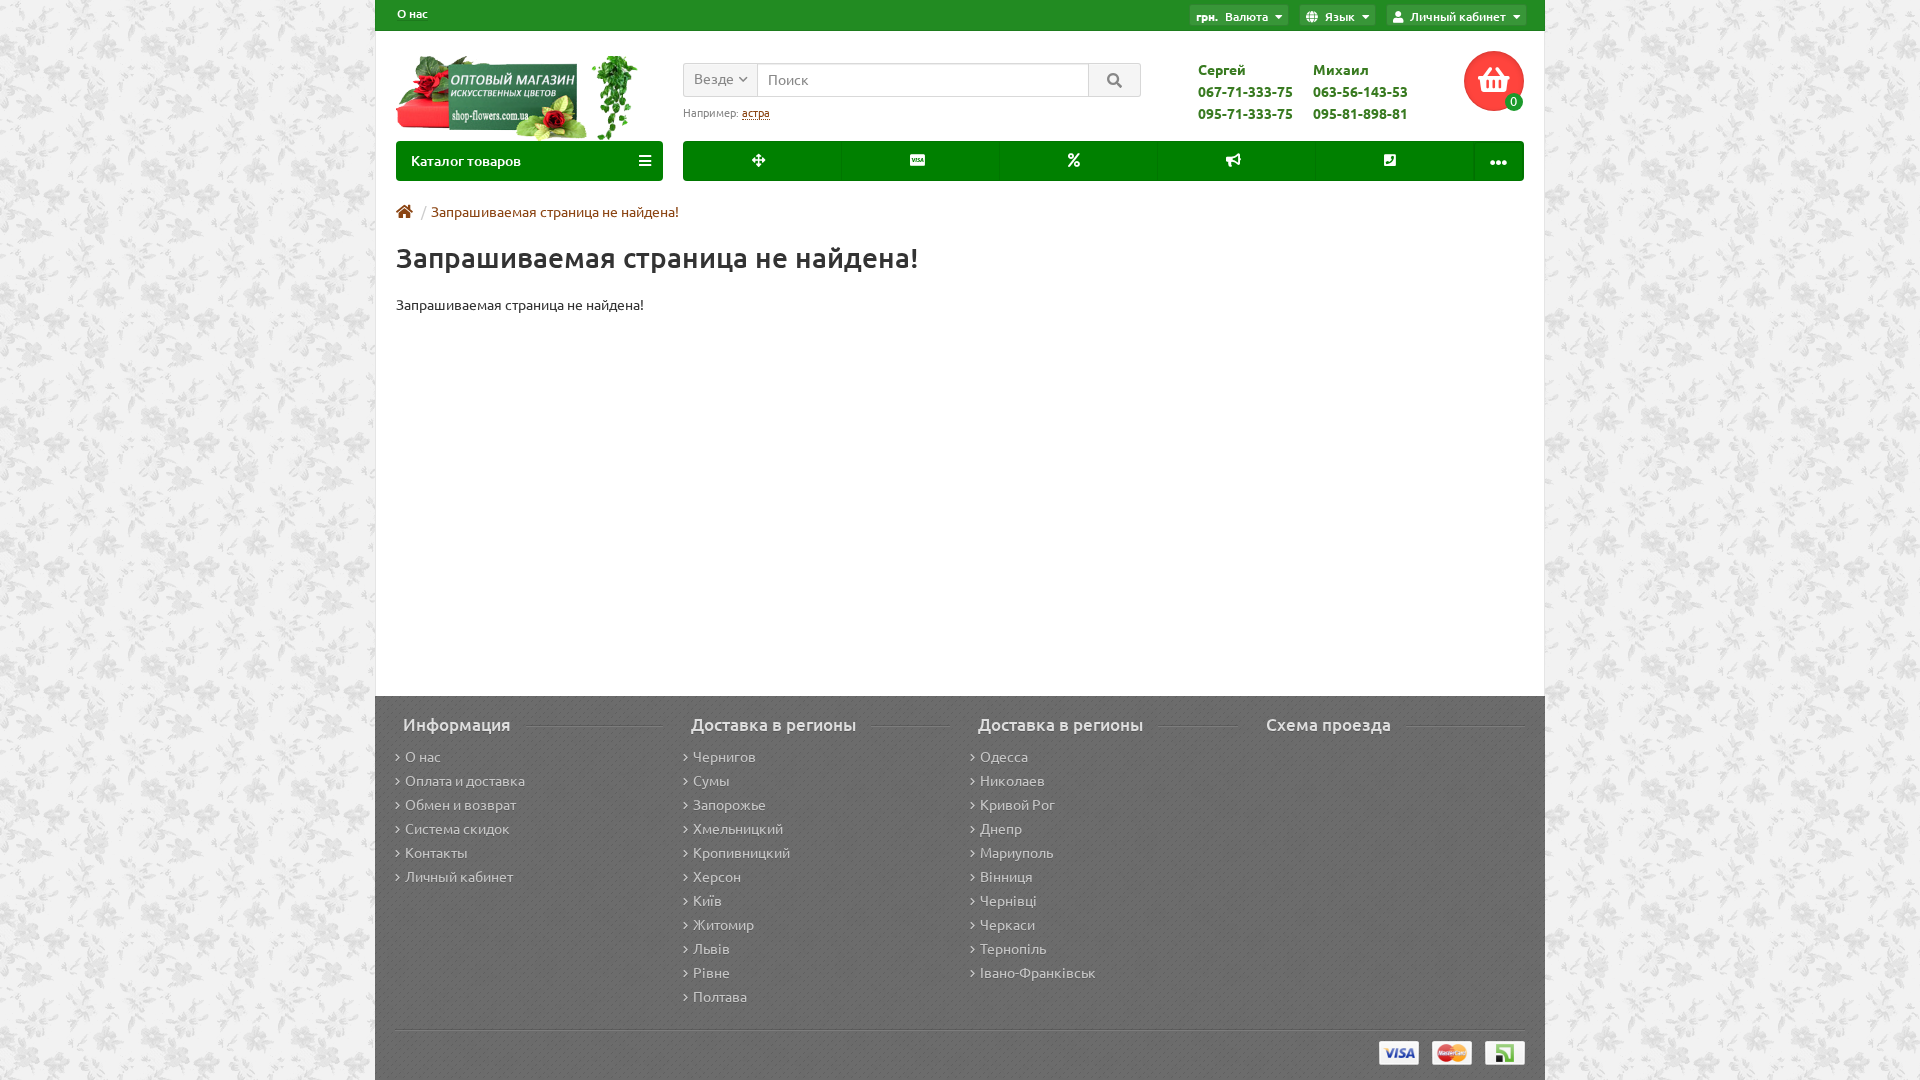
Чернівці (1008, 901)
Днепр (1001, 829)
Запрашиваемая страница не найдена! (555, 212)
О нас (412, 13)
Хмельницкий (738, 829)
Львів (711, 949)
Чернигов (724, 757)
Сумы (711, 781)
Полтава (720, 997)
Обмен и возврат (460, 805)
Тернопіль (1013, 949)
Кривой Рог (1017, 805)
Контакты (436, 853)
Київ (707, 901)
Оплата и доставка (465, 781)
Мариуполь (1016, 853)
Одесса (1004, 757)
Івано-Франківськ (1038, 973)
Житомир (723, 925)
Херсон (717, 877)
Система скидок (457, 829)
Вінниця (1006, 877)
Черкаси (1007, 925)
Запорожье (729, 805)
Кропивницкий (741, 853)
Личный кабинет (459, 877)
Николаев (1012, 781)
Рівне (711, 973)
